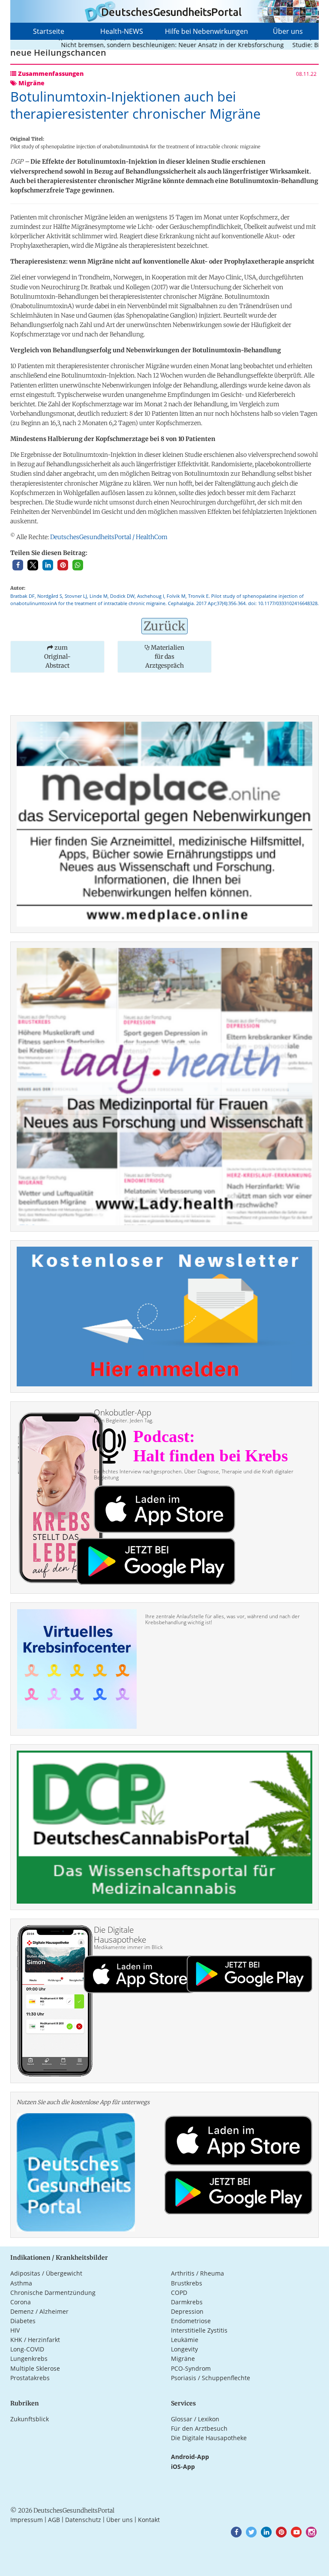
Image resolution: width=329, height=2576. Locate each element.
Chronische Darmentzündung (53, 2293)
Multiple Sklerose (35, 2368)
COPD (179, 2293)
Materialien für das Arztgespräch (165, 657)
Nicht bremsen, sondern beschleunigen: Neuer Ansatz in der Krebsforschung (145, 45)
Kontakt (149, 2520)
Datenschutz (83, 2520)
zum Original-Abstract (57, 657)
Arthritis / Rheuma (197, 2273)
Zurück (164, 626)
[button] (18, 565)
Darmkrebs (187, 2302)
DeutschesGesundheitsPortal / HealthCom (109, 537)
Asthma (21, 2283)
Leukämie (185, 2340)
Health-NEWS (122, 31)
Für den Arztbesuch (199, 2428)
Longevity (184, 2349)
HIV (15, 2330)
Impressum (27, 2520)
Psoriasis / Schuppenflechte (211, 2378)
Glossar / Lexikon (195, 2419)
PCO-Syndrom (191, 2368)
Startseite (49, 31)
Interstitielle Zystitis (199, 2330)
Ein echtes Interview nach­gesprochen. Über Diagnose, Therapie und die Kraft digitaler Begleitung (194, 1474)
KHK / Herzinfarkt (35, 2340)
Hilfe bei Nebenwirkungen (206, 31)
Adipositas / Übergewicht (46, 2273)
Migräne (183, 2359)
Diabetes (23, 2321)
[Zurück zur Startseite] (164, 11)
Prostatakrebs (30, 2378)
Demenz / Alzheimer (39, 2311)
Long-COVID (27, 2349)
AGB (54, 2520)
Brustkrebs (187, 2283)
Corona (21, 2302)
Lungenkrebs (29, 2359)
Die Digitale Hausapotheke (209, 2438)
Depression (187, 2311)
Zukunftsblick (30, 2419)
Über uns (288, 31)
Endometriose (191, 2321)
